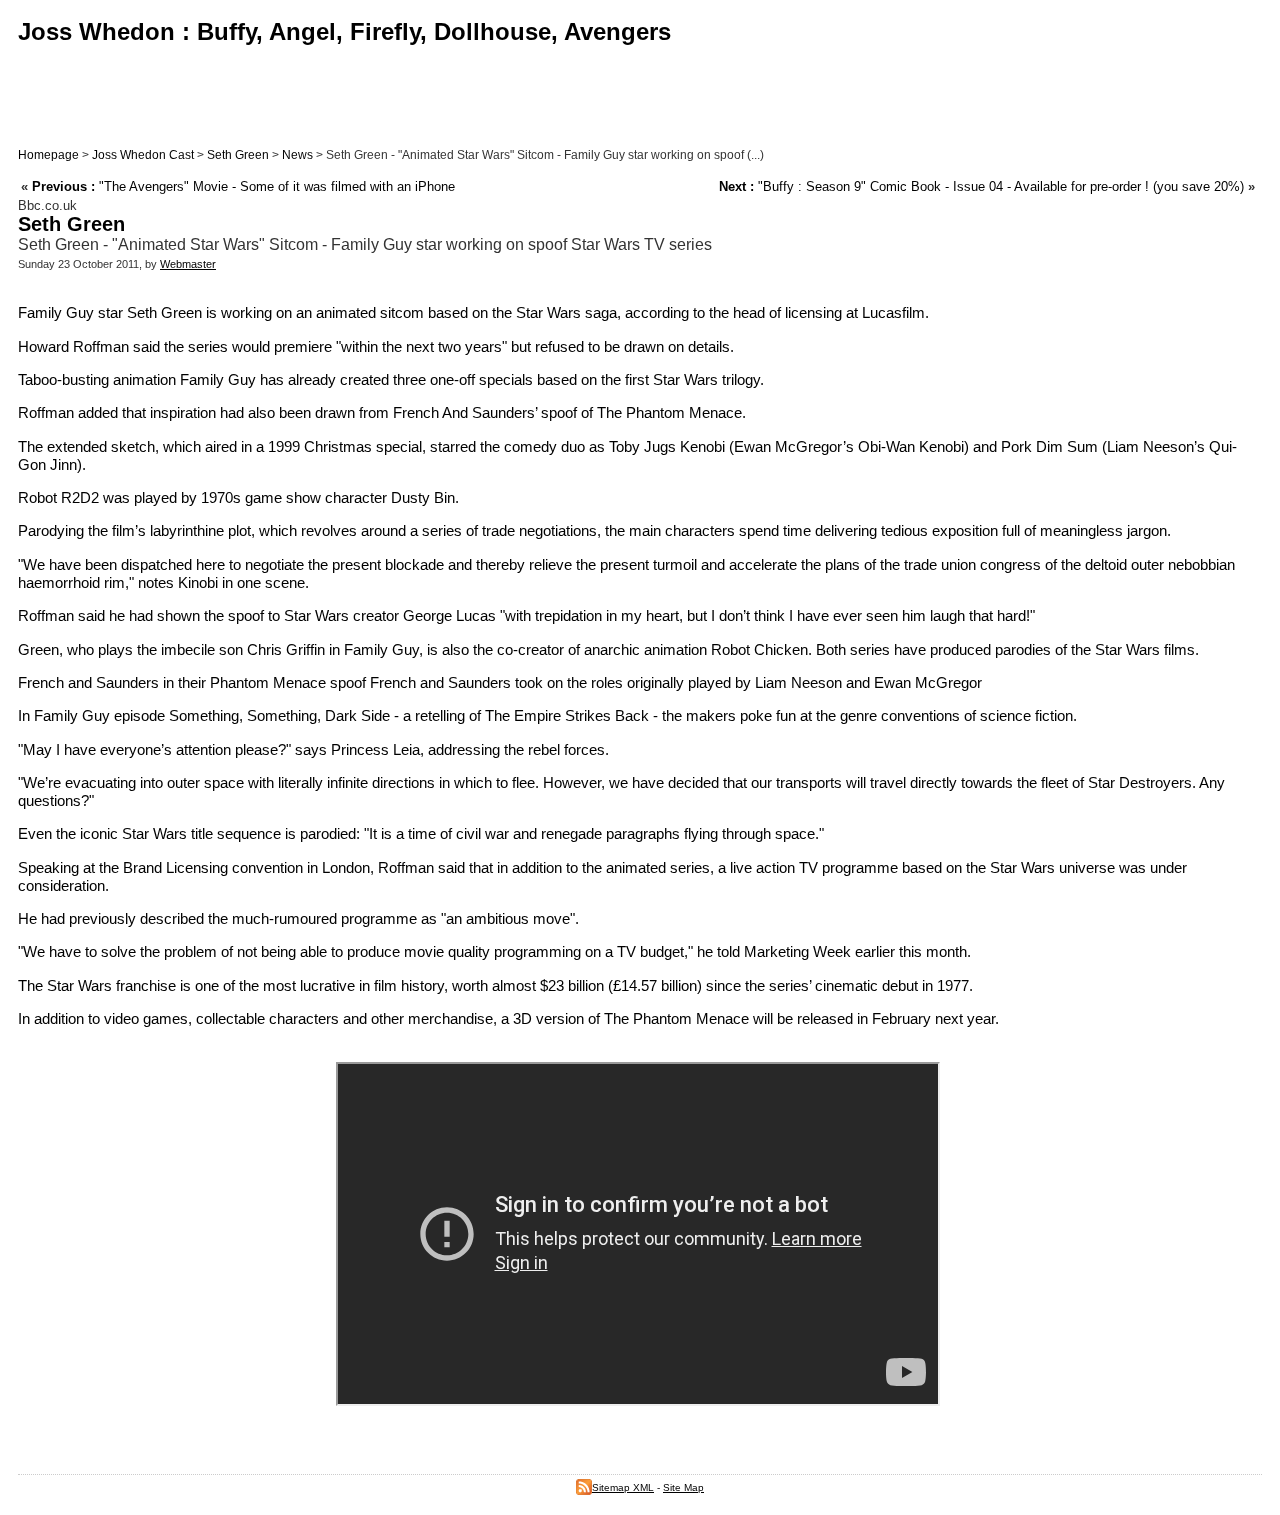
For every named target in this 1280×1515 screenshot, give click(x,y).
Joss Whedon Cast (143, 155)
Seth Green (238, 155)
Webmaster (188, 264)
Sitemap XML (623, 1487)
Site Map (683, 1487)
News (297, 155)
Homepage (48, 155)
